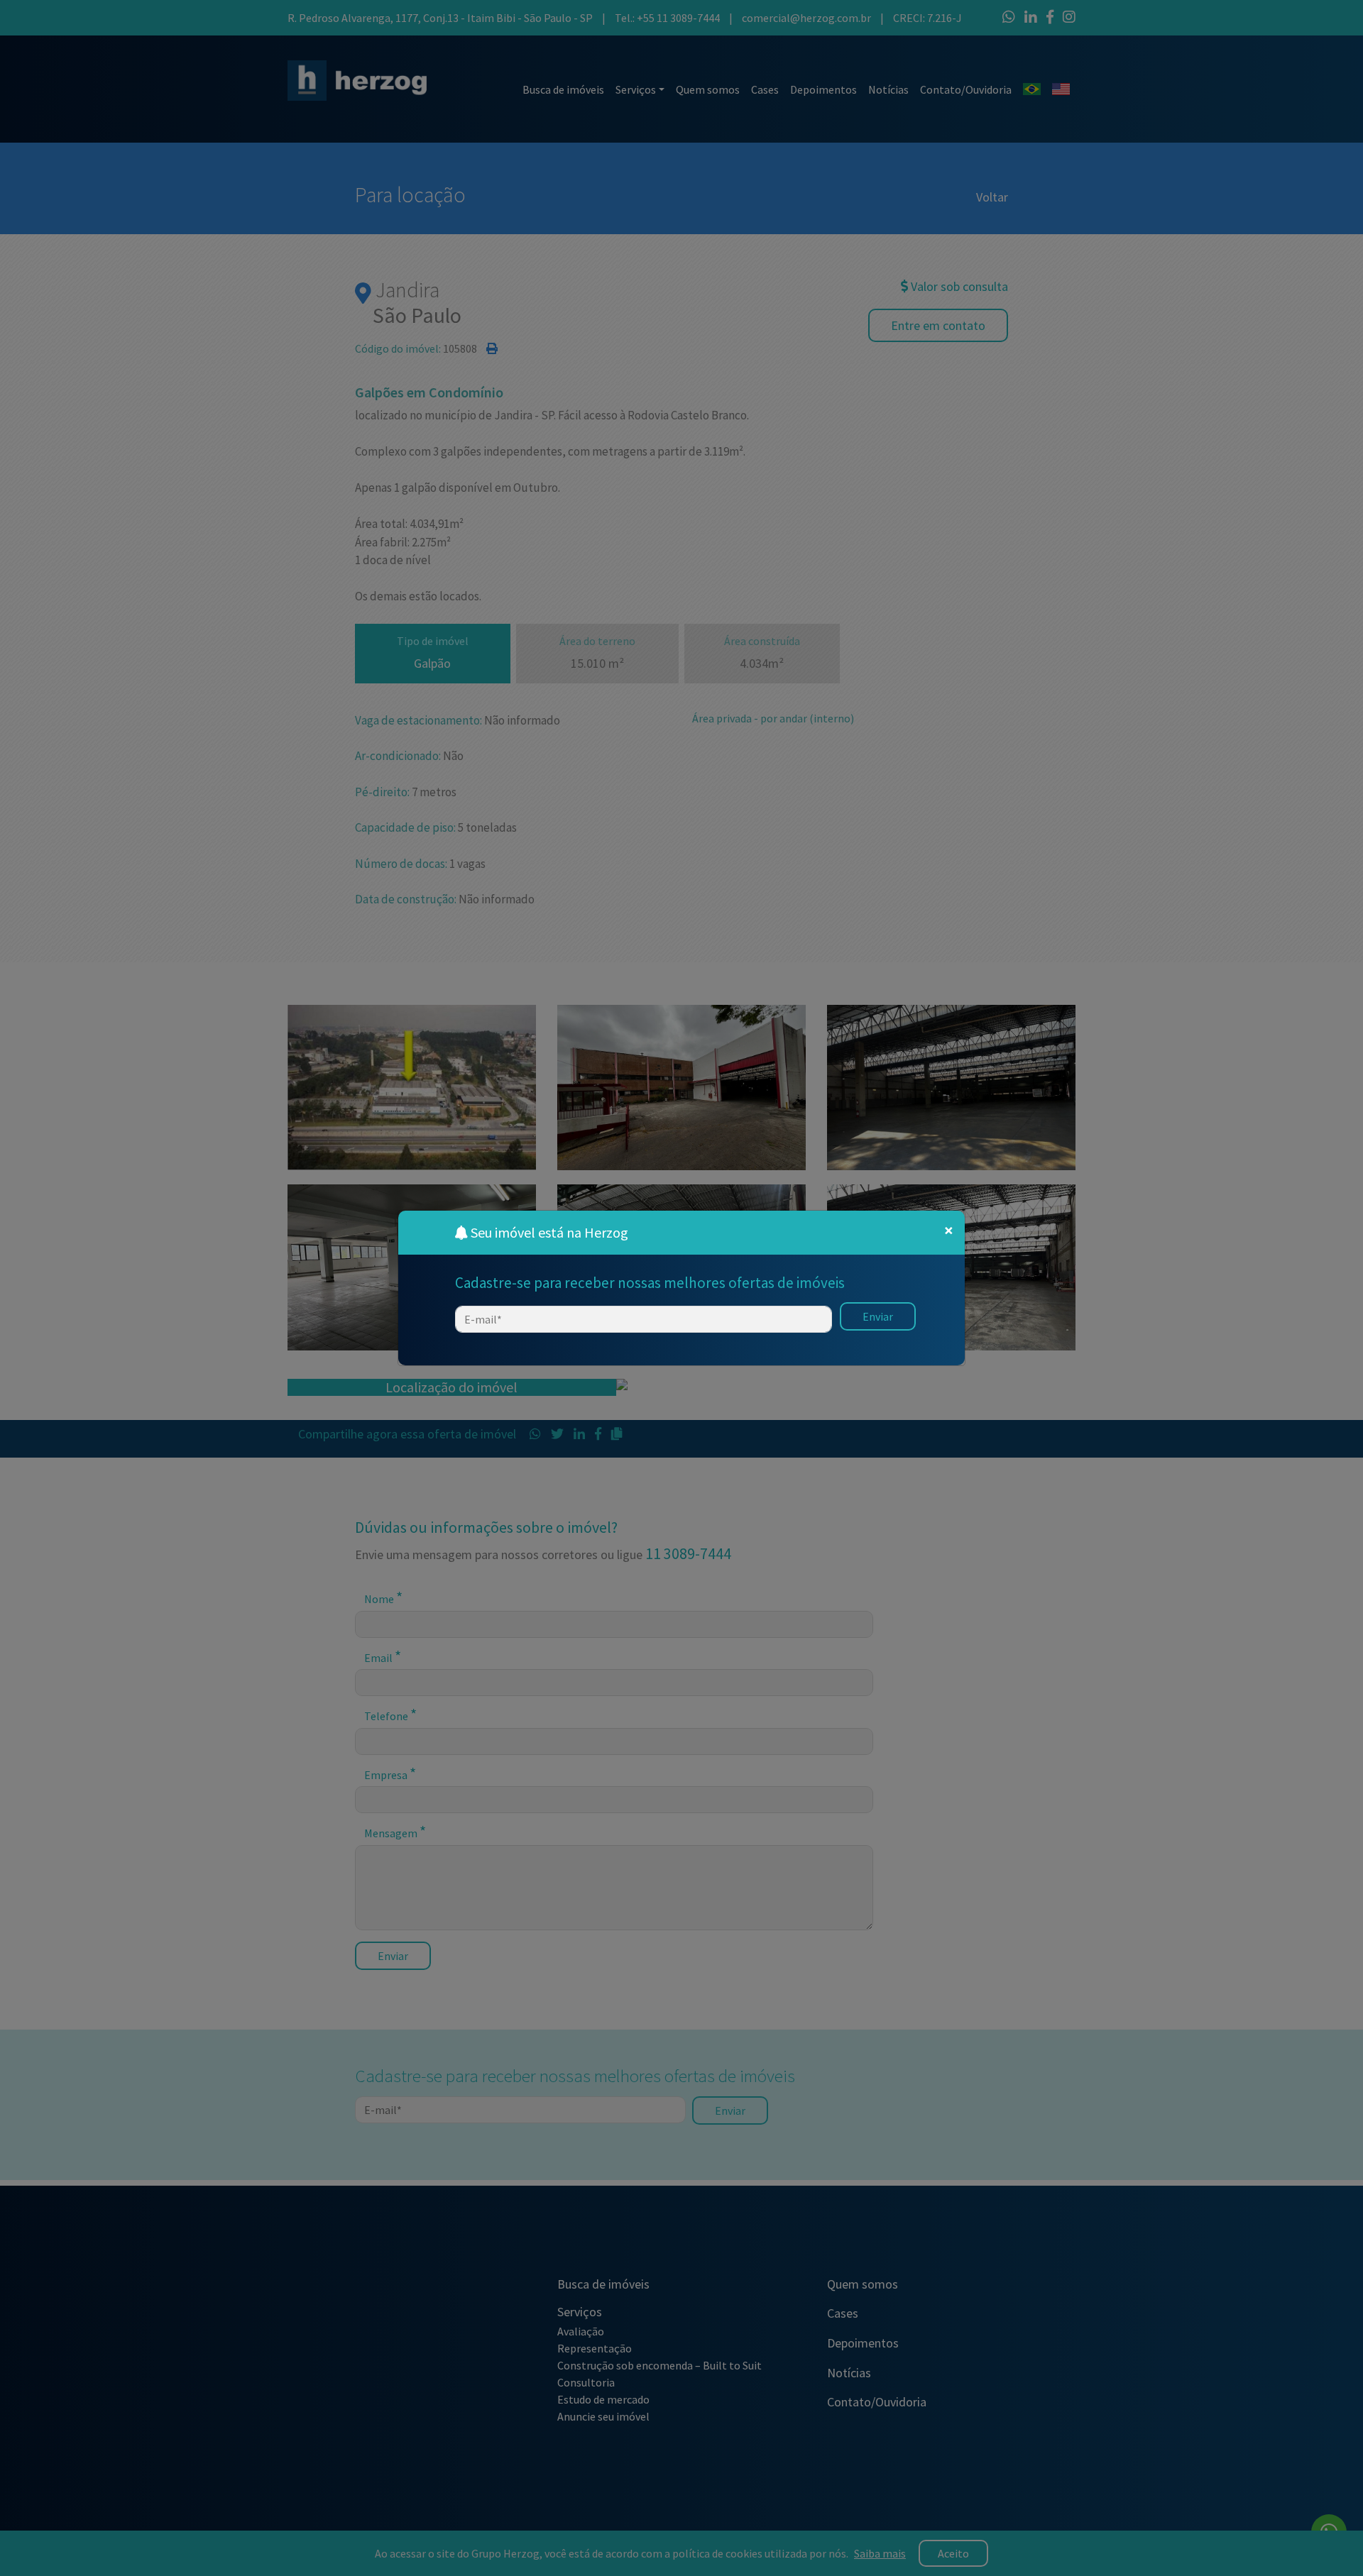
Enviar (878, 1316)
